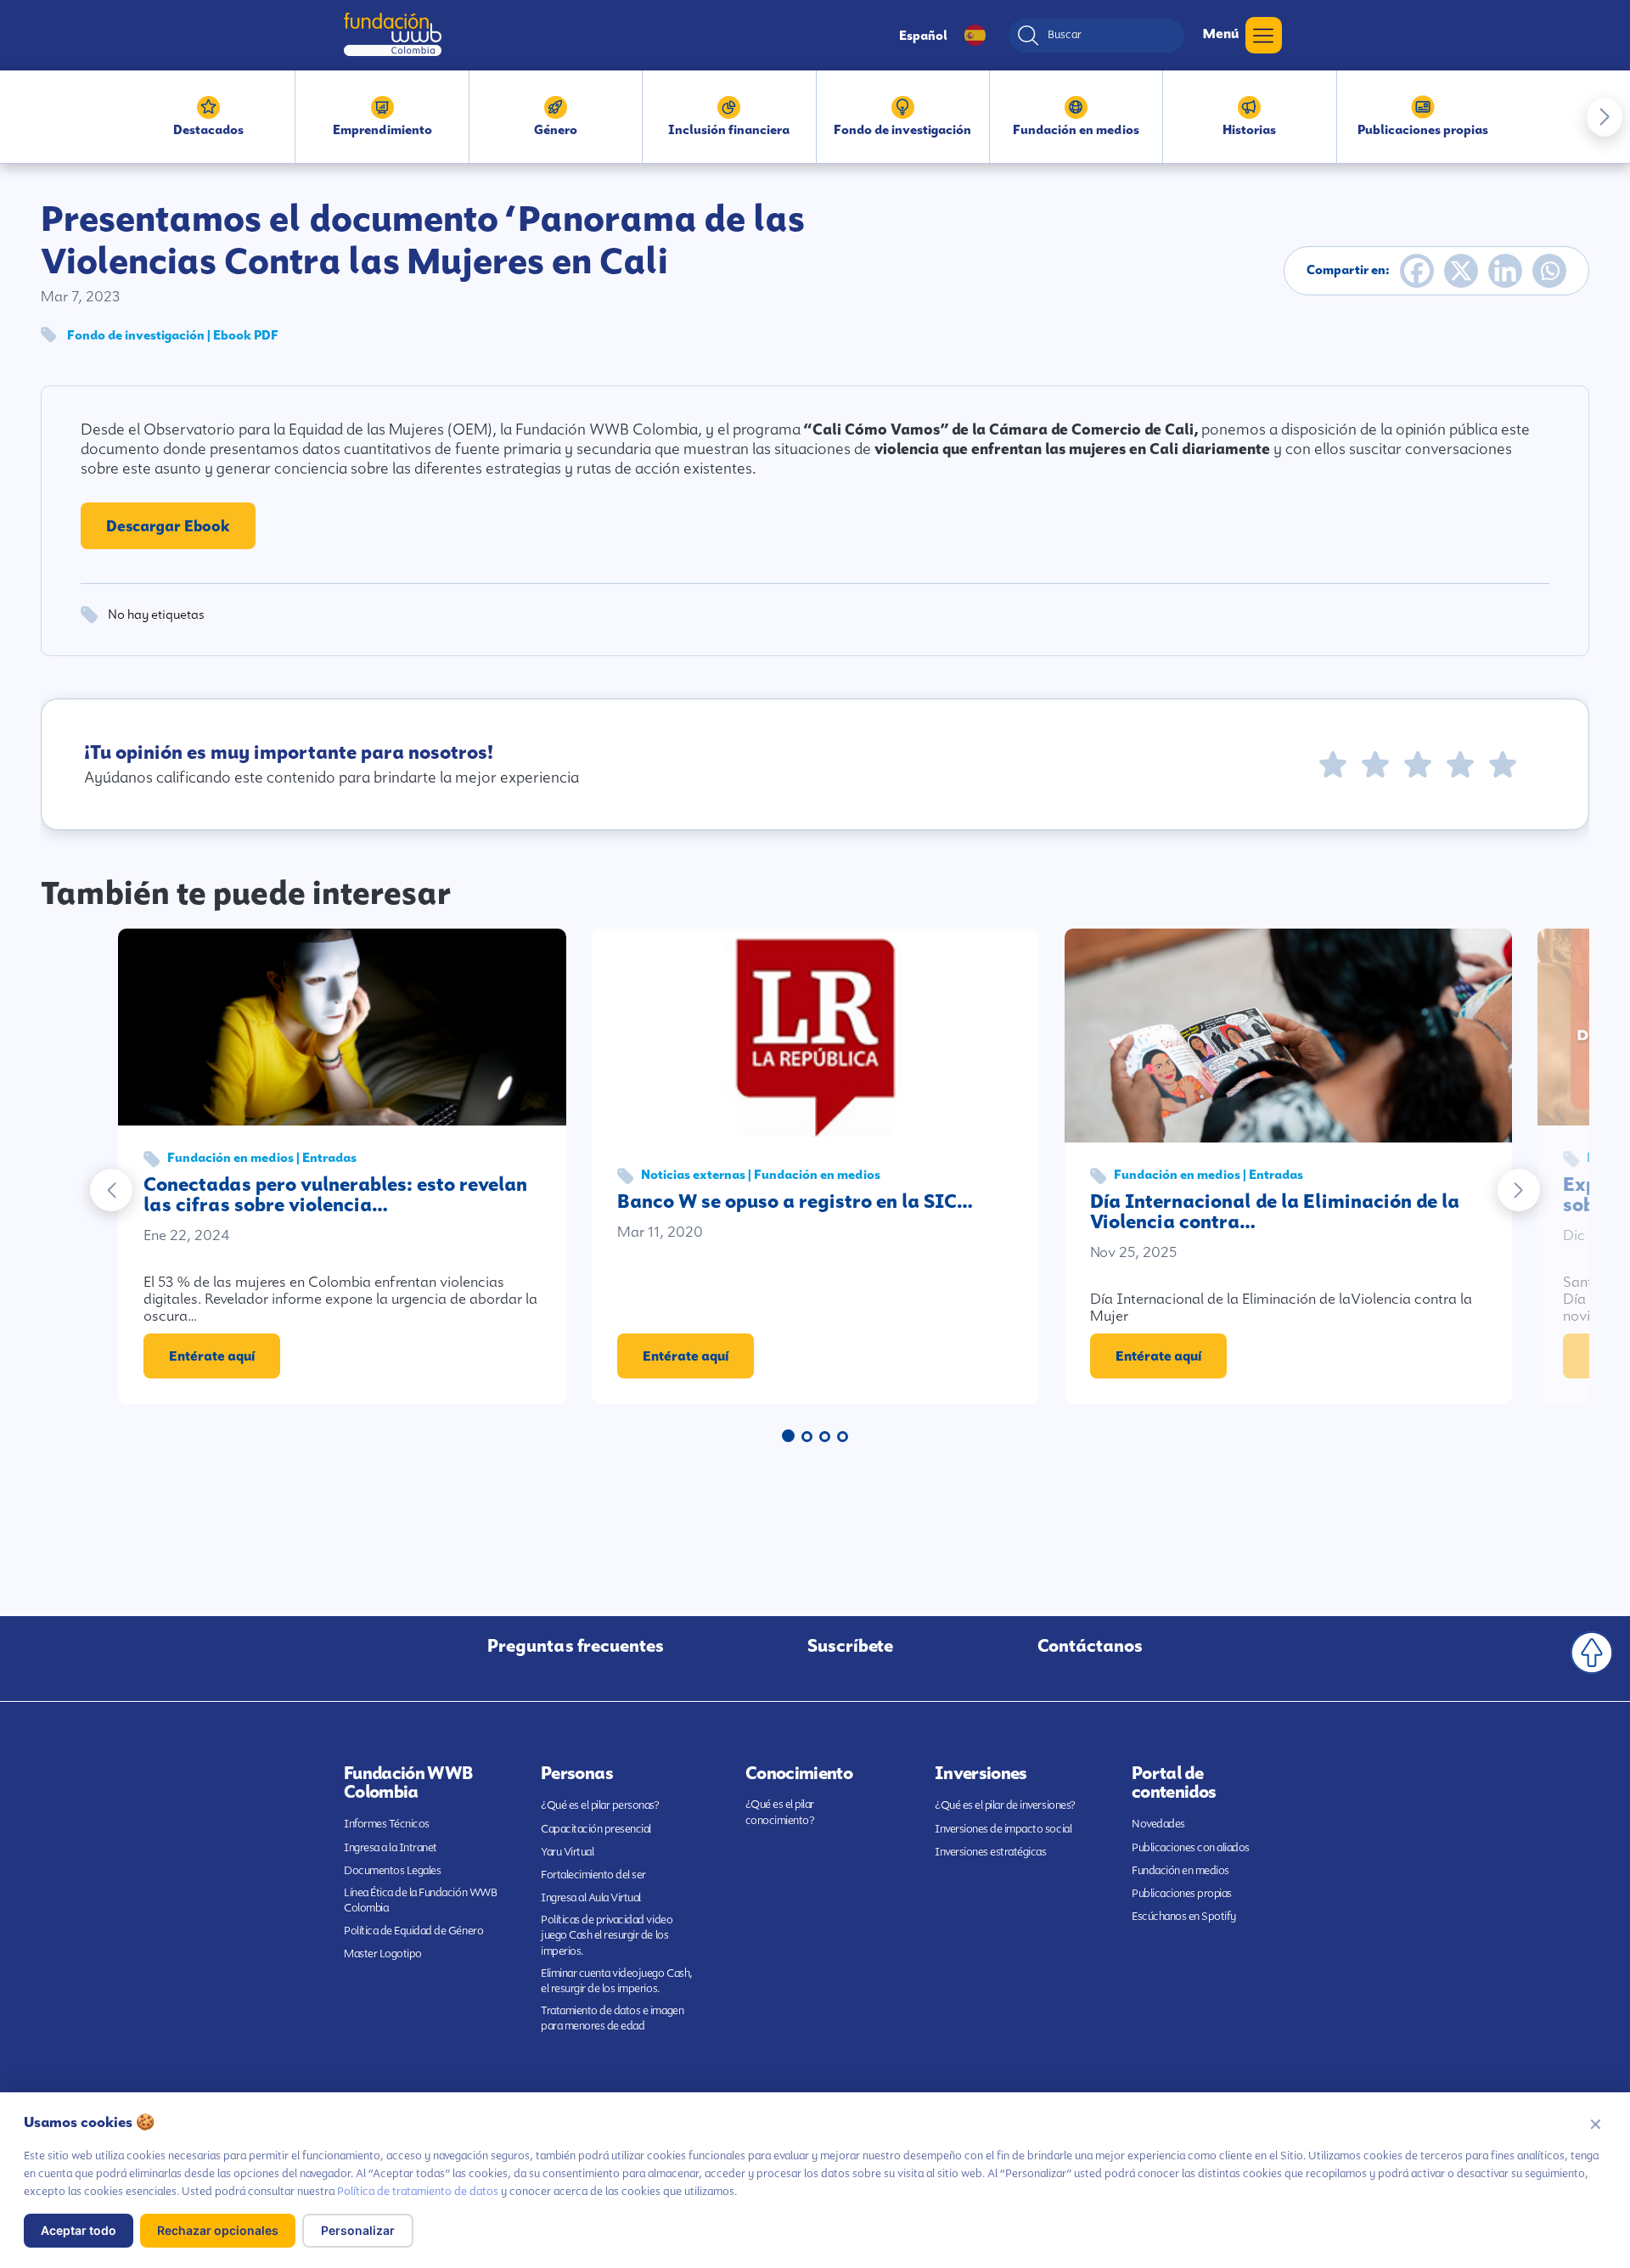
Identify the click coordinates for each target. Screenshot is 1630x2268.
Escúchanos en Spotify (1184, 1916)
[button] (1605, 117)
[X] (1461, 271)
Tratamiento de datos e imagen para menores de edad (612, 2018)
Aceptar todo (79, 2230)
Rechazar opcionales (218, 2230)
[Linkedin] (1505, 271)
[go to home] (393, 34)
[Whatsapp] (1549, 271)
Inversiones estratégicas (990, 1852)
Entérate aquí (212, 1356)
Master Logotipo (383, 1954)
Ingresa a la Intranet (391, 1847)
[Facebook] (1417, 271)
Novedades (1158, 1824)
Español (923, 36)
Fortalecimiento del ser (593, 1875)
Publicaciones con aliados (1191, 1847)
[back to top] (1592, 1653)
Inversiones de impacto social (1003, 1829)
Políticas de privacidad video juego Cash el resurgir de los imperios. (607, 1935)
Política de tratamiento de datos (418, 2191)
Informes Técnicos (387, 1824)
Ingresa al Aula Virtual (591, 1897)
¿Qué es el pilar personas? (600, 1805)
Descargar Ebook (168, 526)
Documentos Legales (392, 1870)
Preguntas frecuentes (576, 1646)
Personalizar (358, 2230)
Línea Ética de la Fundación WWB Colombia (420, 1900)
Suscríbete (850, 1646)
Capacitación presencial (596, 1829)
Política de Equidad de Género (413, 1931)
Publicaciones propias (1182, 1893)
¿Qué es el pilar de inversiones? (1005, 1805)
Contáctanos (1090, 1646)
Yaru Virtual (567, 1852)
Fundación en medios (1180, 1870)
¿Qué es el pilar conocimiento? (780, 1812)
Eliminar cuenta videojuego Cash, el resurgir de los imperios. (617, 1981)
